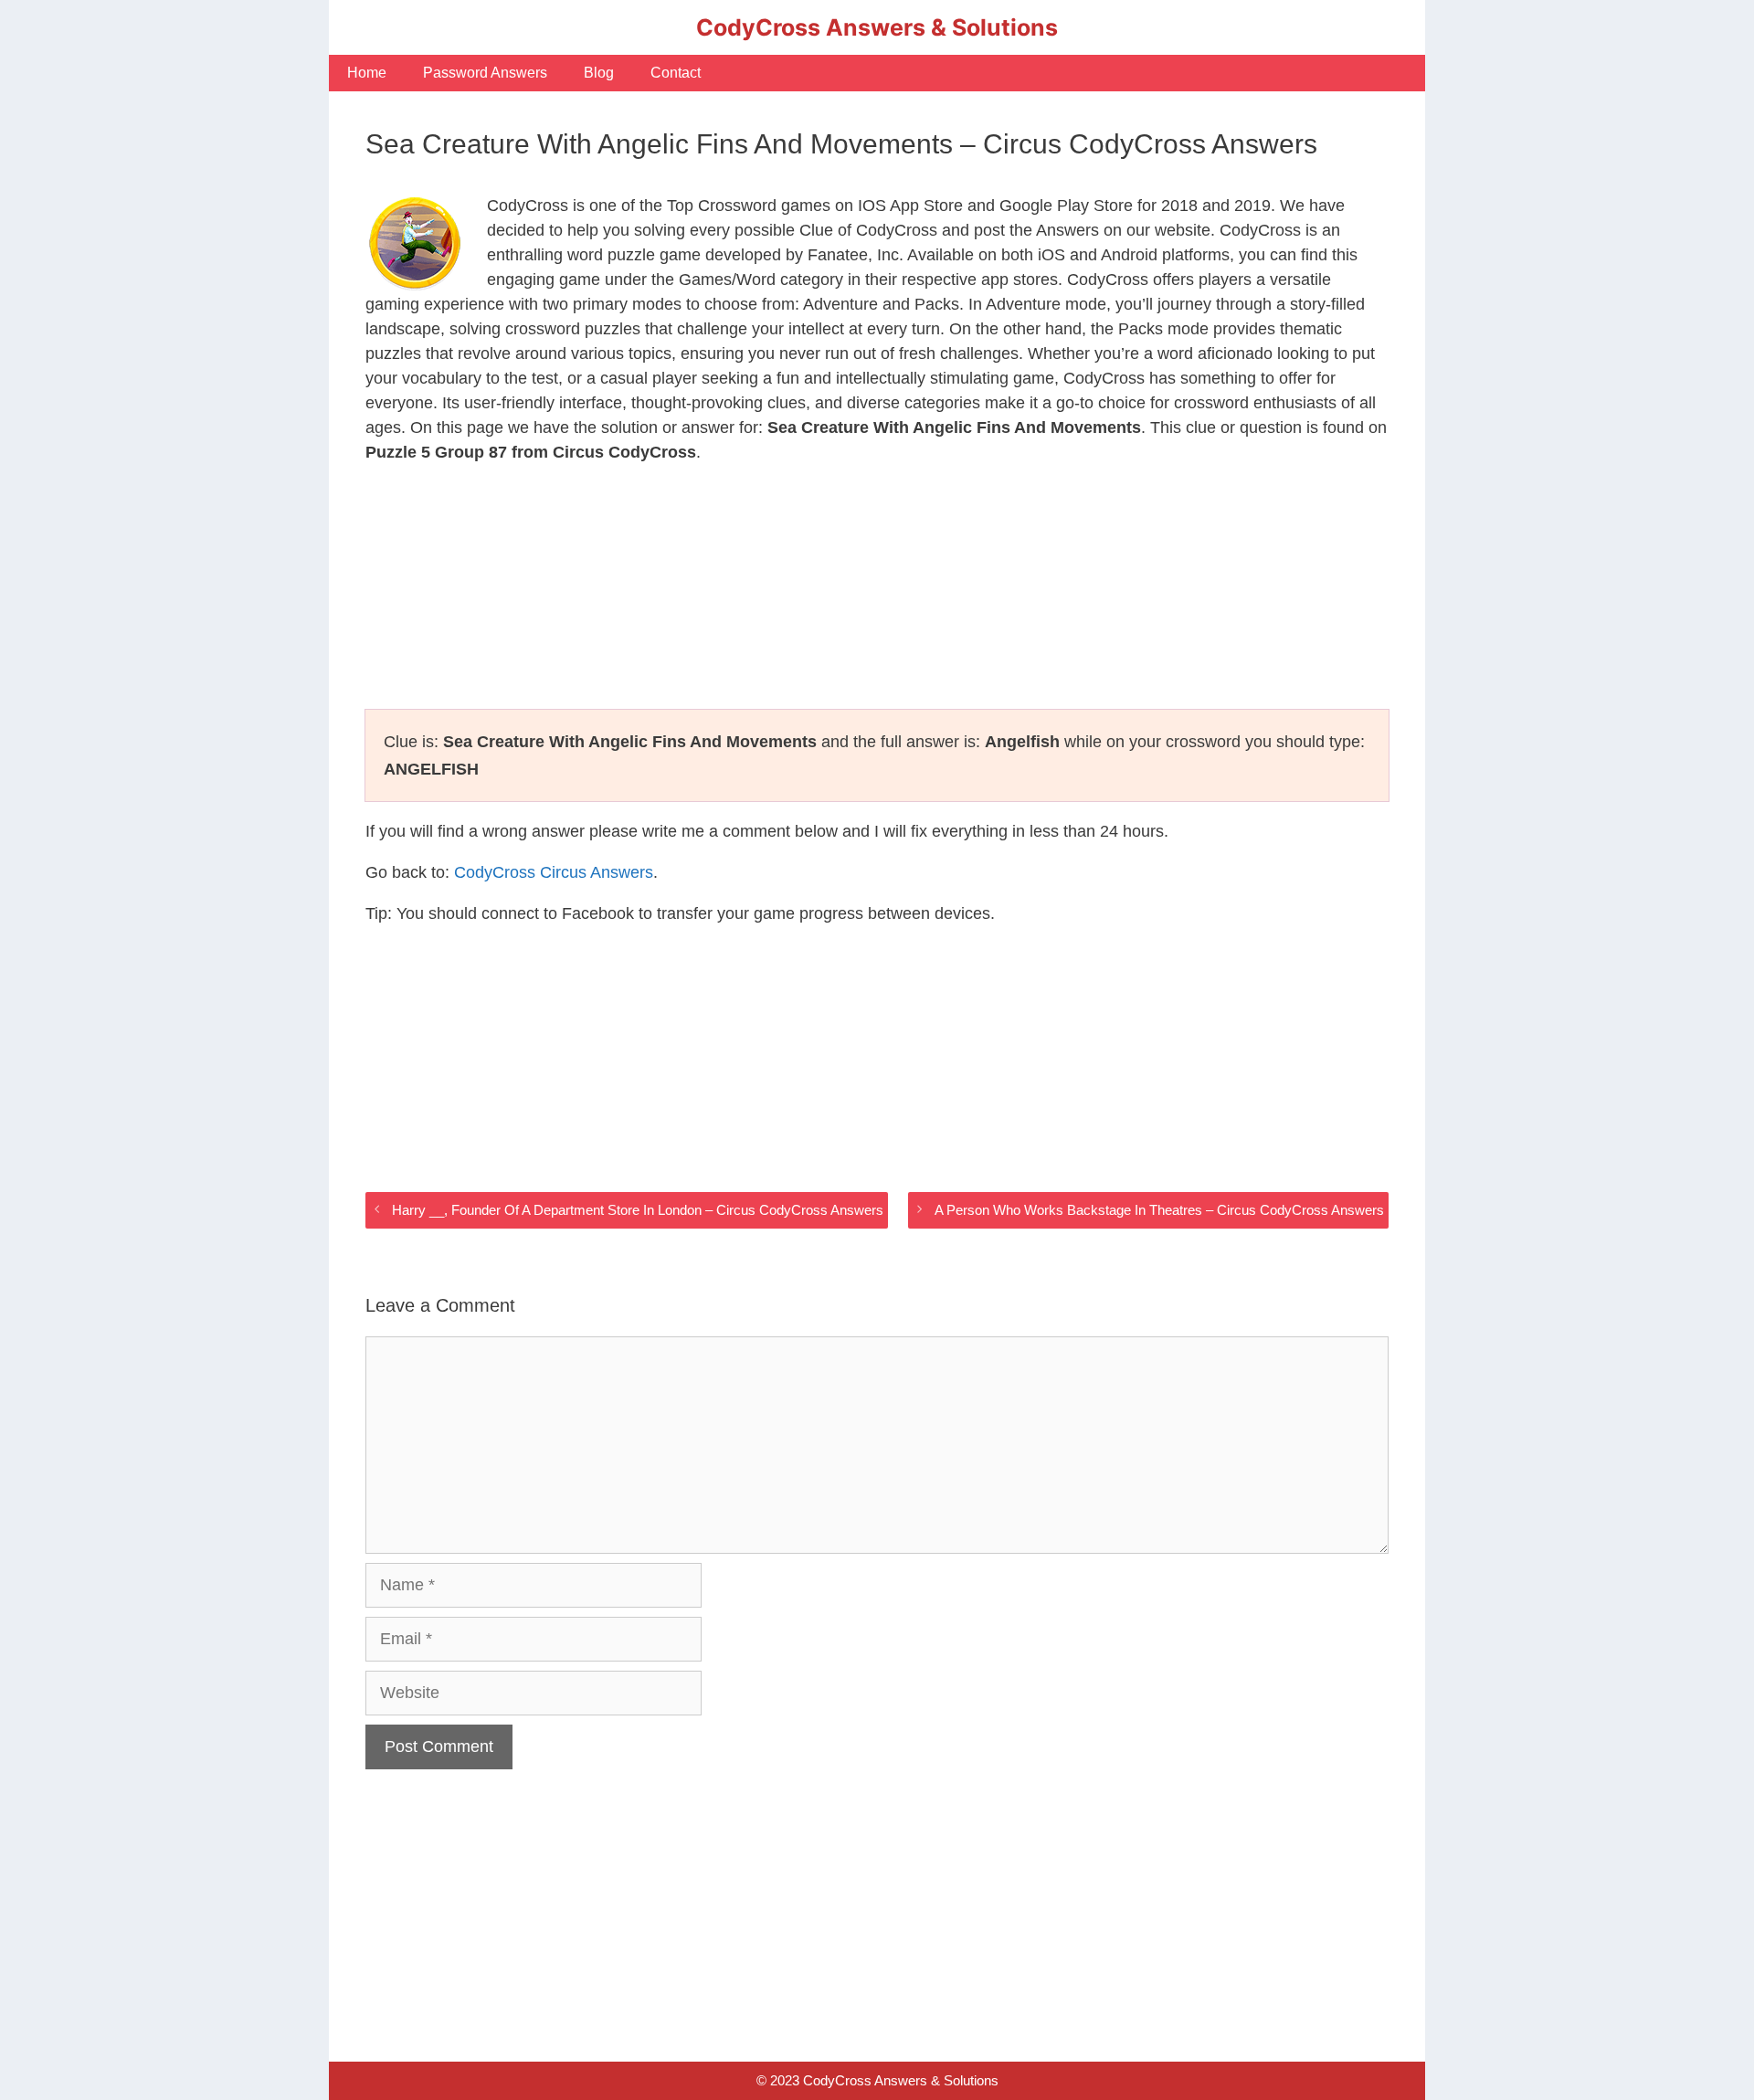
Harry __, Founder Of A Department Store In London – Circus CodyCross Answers (638, 1210)
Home (367, 73)
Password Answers (485, 73)
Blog (599, 73)
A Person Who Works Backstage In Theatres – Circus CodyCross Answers (1159, 1210)
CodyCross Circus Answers (554, 872)
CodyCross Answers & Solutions (877, 27)
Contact (676, 73)
